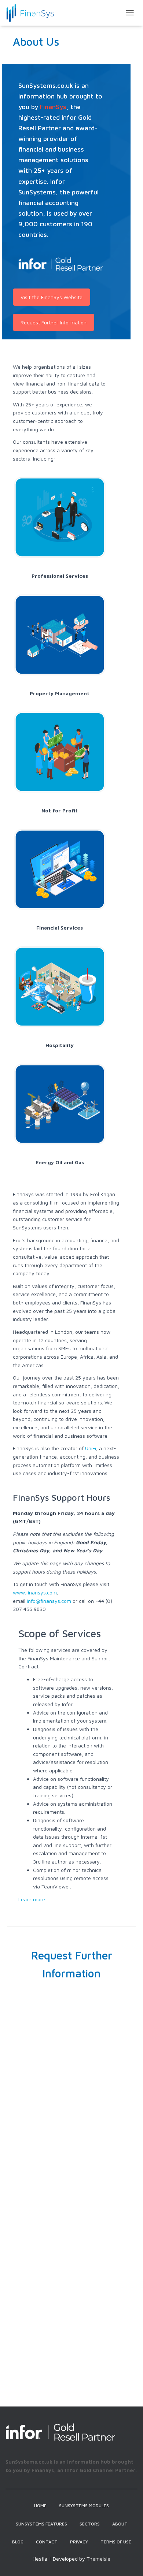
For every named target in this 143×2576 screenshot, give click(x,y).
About (120, 2524)
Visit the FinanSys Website (52, 297)
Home (40, 2506)
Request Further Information (54, 322)
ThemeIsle (98, 2559)
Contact (47, 2542)
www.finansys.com (35, 1592)
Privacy (79, 2542)
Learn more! (33, 1899)
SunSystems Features (41, 2524)
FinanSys (53, 107)
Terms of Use (116, 2542)
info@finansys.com (49, 1601)
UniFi (91, 1448)
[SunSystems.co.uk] (33, 13)
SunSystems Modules (84, 2506)
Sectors (90, 2524)
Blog (18, 2542)
